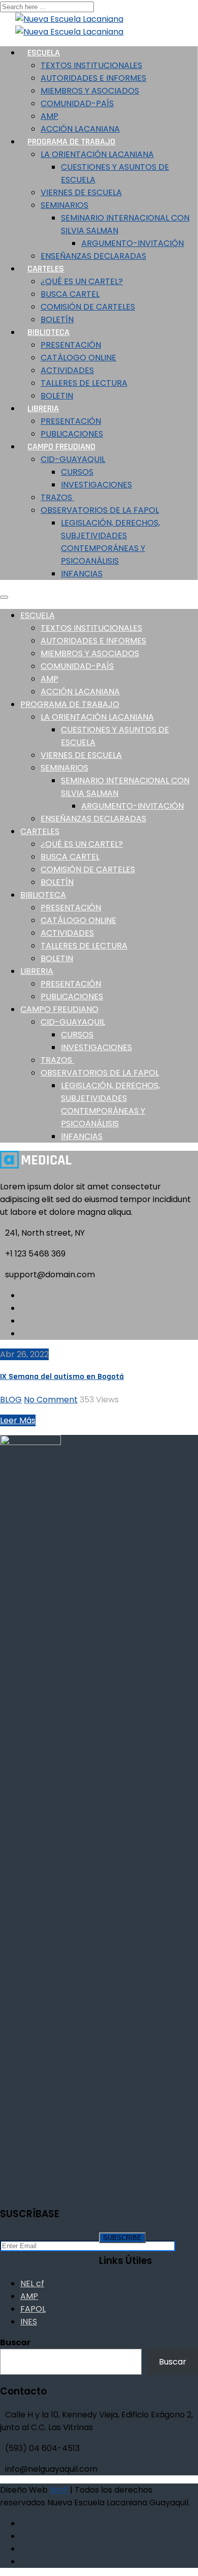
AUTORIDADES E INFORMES (93, 78)
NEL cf (32, 2283)
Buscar (15, 2342)
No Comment (51, 1400)
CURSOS (77, 472)
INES (29, 2322)
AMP (49, 116)
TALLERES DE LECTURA (84, 383)
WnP (60, 2490)
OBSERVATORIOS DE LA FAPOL (100, 510)
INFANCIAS (82, 574)
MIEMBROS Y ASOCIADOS (90, 91)
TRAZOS (57, 497)
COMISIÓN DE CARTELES (88, 307)
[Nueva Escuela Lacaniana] (64, 19)
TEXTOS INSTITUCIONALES (91, 65)
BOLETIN (57, 958)
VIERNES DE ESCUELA (81, 192)
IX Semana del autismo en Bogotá (62, 1377)
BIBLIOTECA (48, 332)
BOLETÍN (57, 882)
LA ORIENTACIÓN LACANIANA (97, 154)
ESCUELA (44, 53)
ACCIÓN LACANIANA (80, 692)
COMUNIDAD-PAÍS (77, 103)
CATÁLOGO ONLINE (78, 358)
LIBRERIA (43, 408)
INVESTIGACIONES (96, 485)
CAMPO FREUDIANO (61, 447)
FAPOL (33, 2309)
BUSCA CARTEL (70, 294)
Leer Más (18, 1420)
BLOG (11, 1400)
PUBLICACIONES (72, 996)
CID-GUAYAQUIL (73, 459)
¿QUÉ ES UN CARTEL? (82, 281)
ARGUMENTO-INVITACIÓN (133, 243)
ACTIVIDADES (67, 370)
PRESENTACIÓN (71, 345)
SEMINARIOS (64, 205)
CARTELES (46, 269)
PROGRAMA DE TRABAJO (71, 142)
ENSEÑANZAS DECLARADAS (93, 256)
